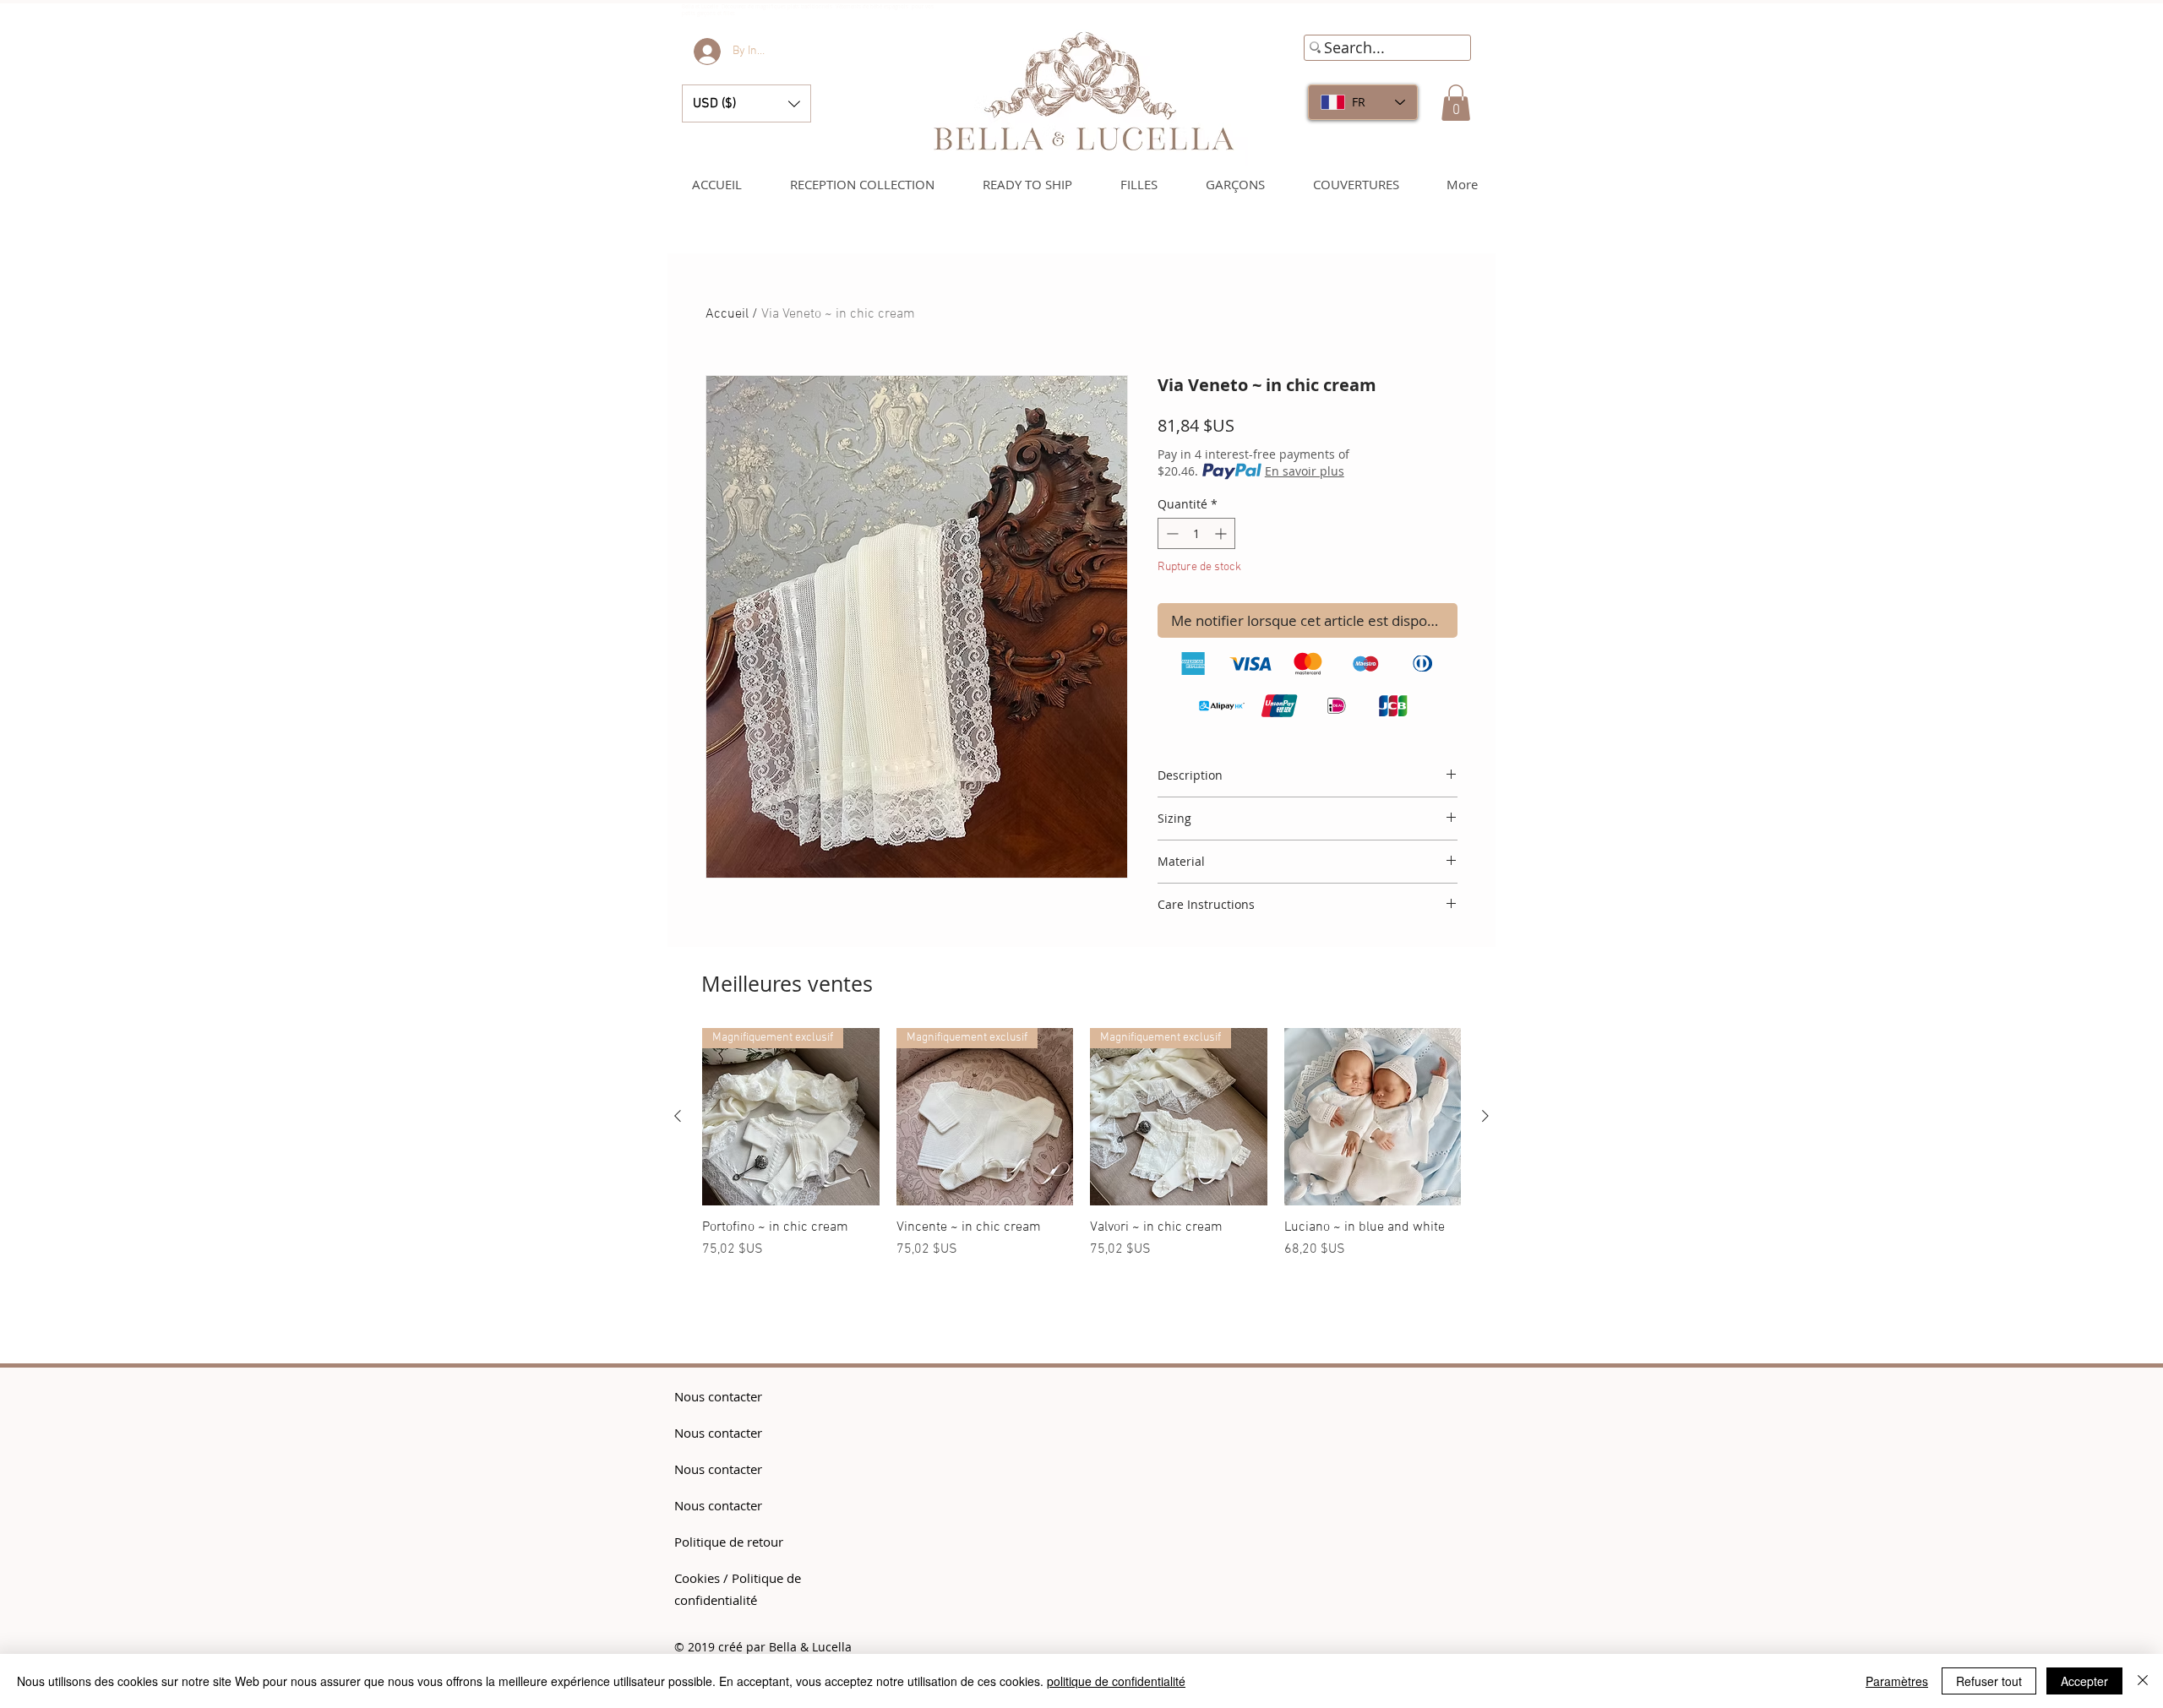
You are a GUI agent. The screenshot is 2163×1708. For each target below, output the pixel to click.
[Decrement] (1171, 533)
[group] (1081, 1161)
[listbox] (746, 103)
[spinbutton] (1196, 533)
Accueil (727, 314)
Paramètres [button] (1897, 1681)
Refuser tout (1989, 1681)
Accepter (2084, 1681)
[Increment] (1222, 533)
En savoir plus (1305, 471)
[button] (746, 103)
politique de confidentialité (1116, 1681)
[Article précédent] (678, 1116)
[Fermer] (2143, 1681)
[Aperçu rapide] (1373, 1117)
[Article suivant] (1485, 1116)
